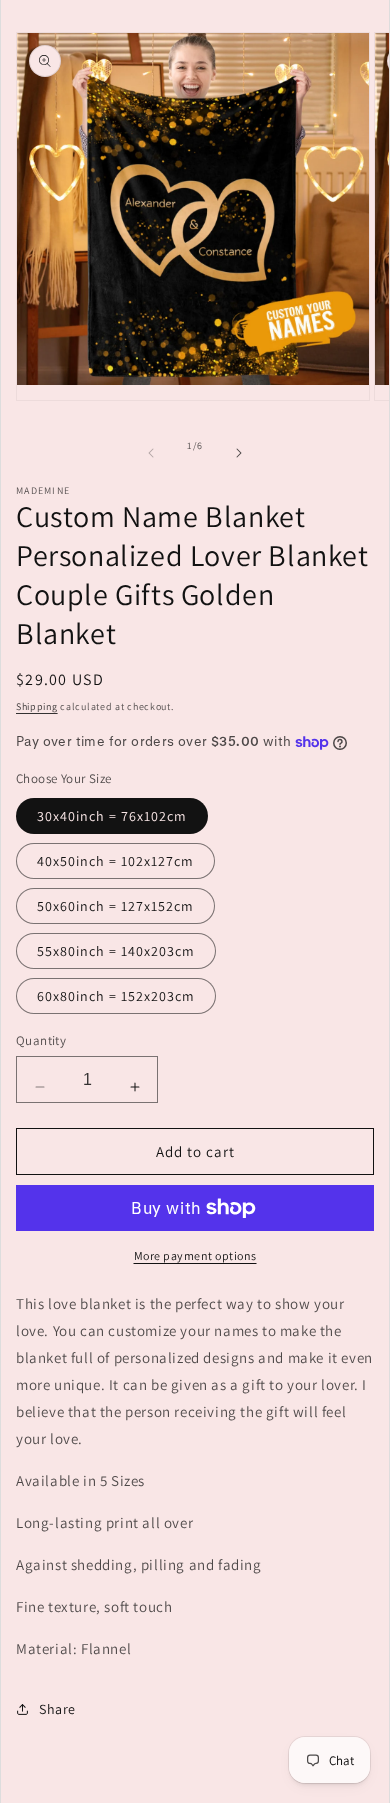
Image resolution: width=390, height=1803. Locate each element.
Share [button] (57, 1709)
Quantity (41, 1040)
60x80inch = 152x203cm (116, 996)
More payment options (195, 1255)
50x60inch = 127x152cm (115, 906)
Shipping (37, 706)
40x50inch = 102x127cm (115, 861)
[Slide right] (239, 453)
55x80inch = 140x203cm (116, 951)
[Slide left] (151, 453)
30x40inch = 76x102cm (112, 816)
